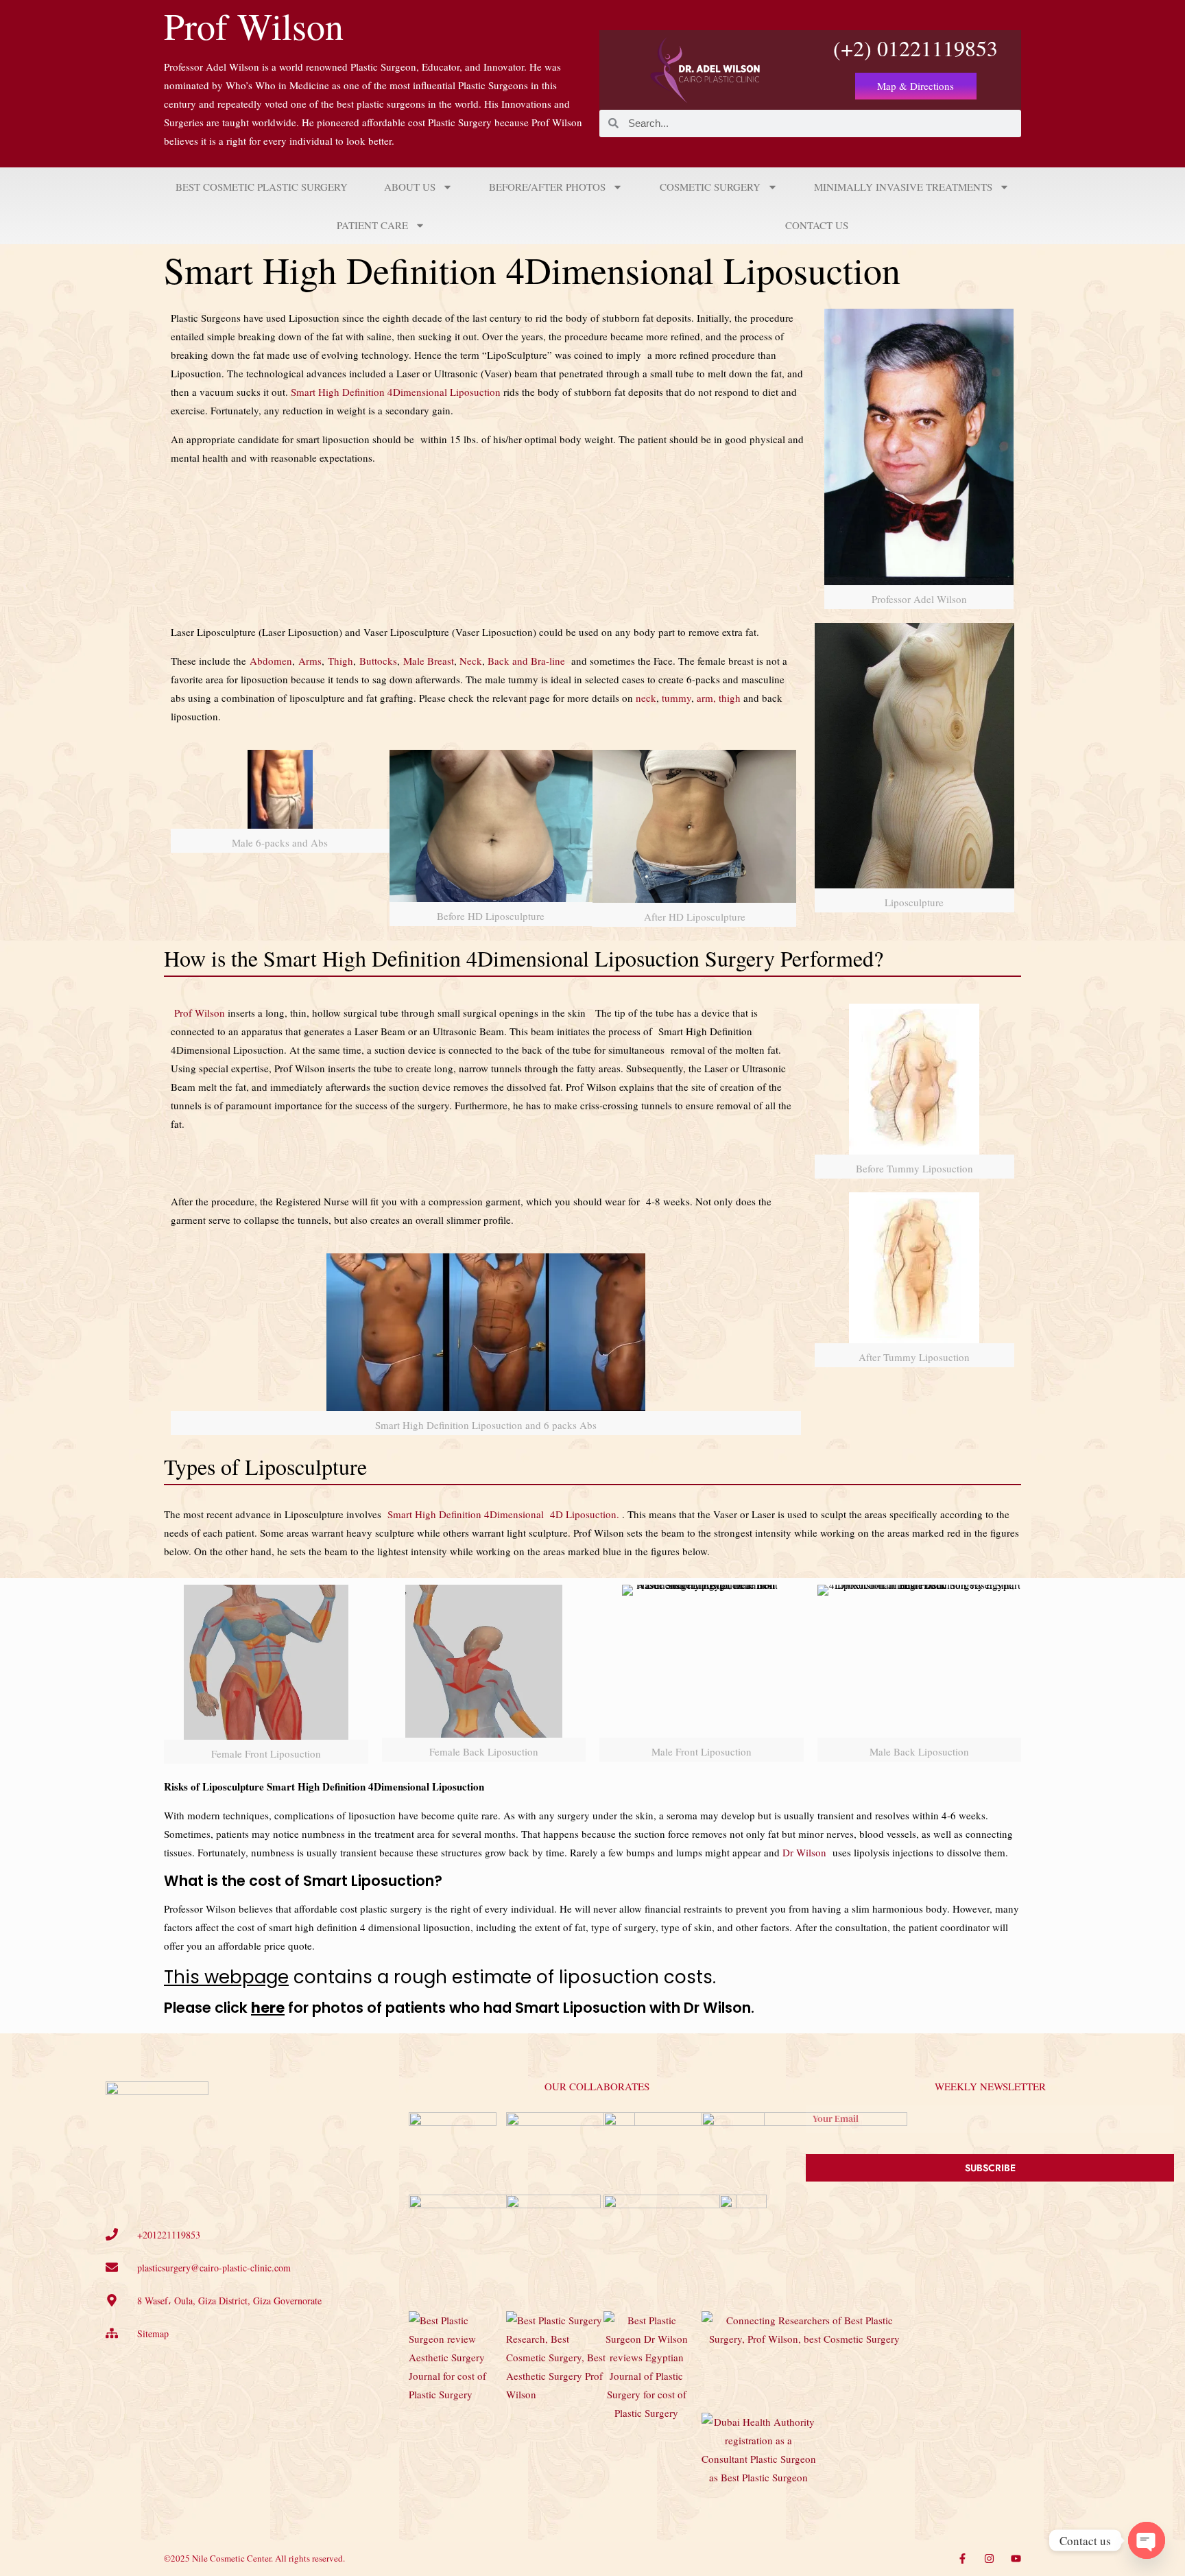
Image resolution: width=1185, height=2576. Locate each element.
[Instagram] (989, 2559)
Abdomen (271, 661)
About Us (410, 187)
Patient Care (372, 225)
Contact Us (817, 225)
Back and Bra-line (526, 661)
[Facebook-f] (962, 2559)
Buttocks (378, 661)
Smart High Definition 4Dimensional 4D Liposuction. (503, 1514)
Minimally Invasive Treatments (903, 187)
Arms (310, 661)
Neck (471, 661)
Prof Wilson (254, 25)
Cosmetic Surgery (710, 187)
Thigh (340, 661)
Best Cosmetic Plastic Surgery (262, 187)
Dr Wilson (804, 1852)
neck (646, 698)
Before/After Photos (547, 187)
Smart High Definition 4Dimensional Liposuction (396, 392)
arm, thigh (719, 698)
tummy (677, 698)
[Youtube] (1016, 2559)
